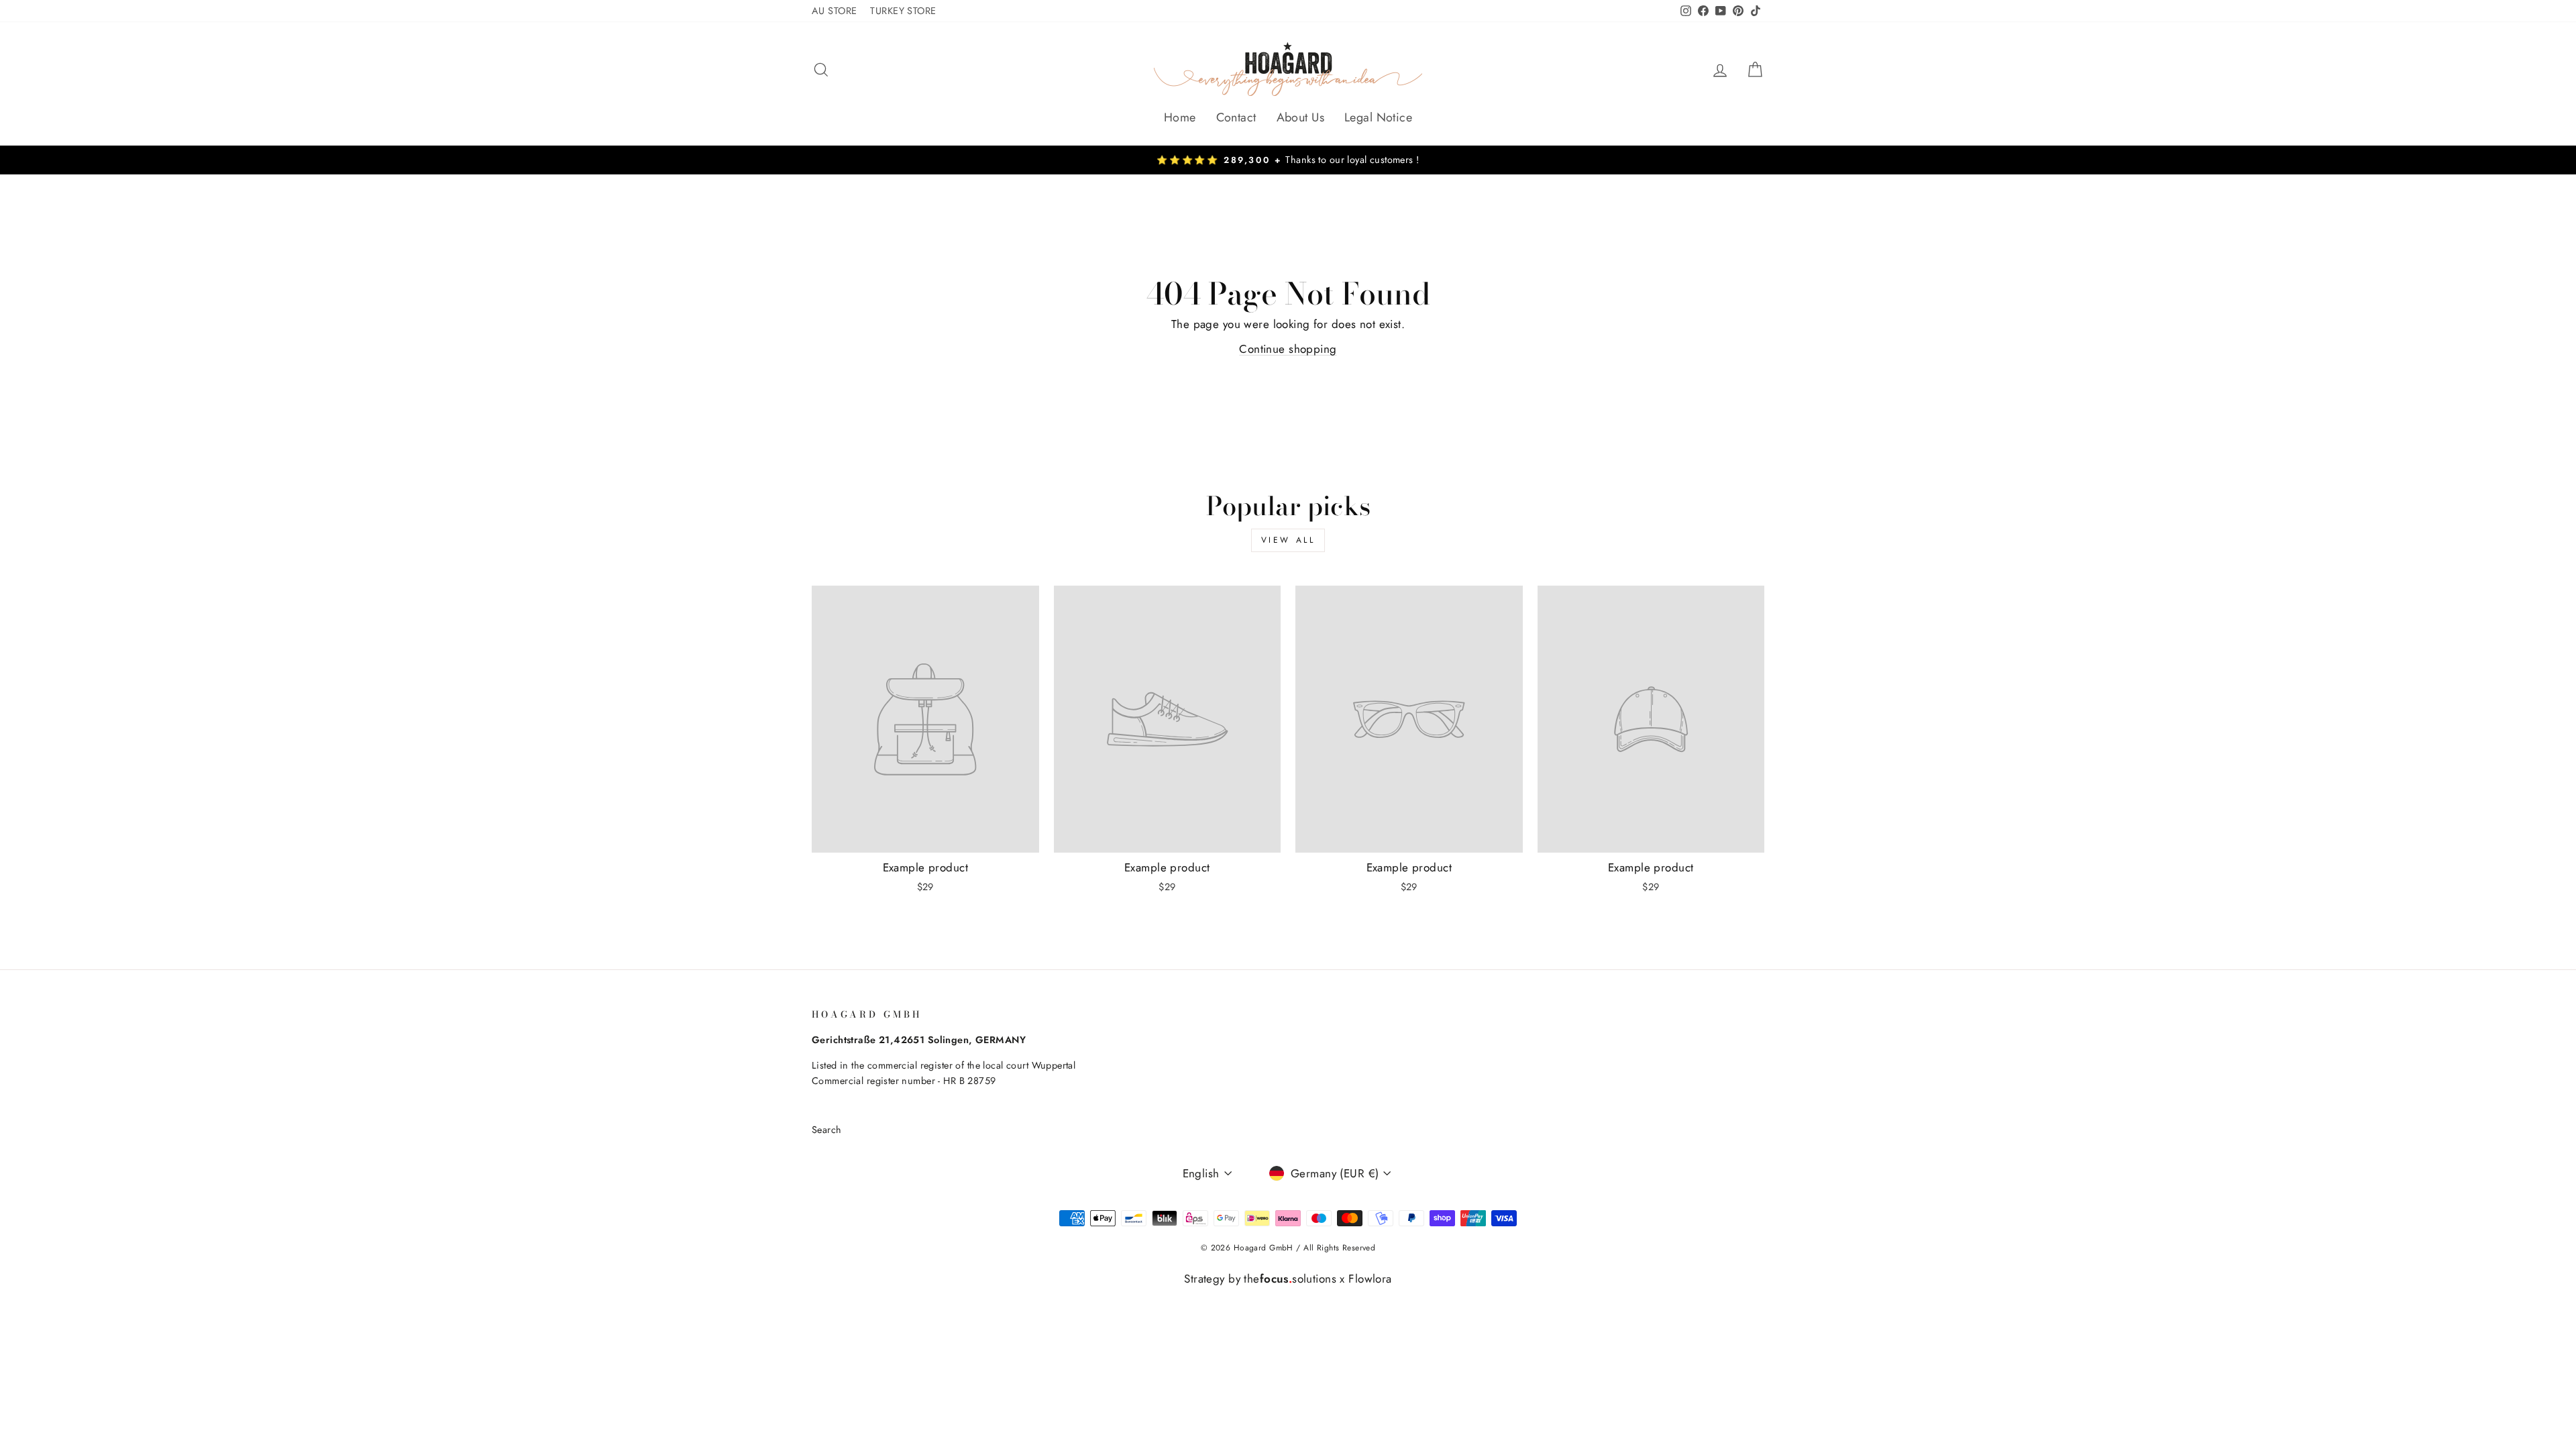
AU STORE (834, 11)
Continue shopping (1288, 349)
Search (827, 1130)
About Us (1300, 117)
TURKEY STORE (903, 11)
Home (1180, 117)
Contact (1236, 117)
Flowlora (1370, 1279)
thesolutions (1290, 1279)
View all (1288, 540)
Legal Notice (1378, 117)
